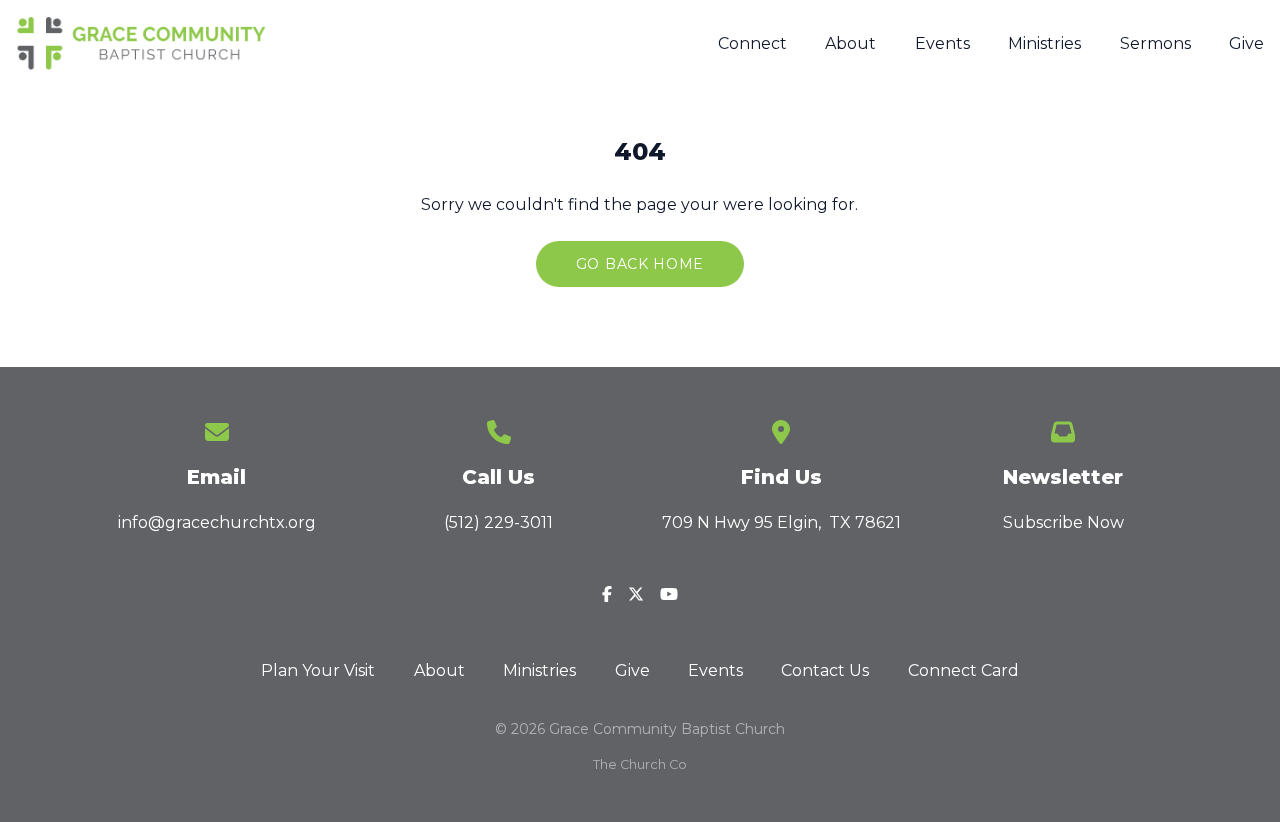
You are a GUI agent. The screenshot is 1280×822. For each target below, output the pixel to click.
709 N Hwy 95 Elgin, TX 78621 (781, 522)
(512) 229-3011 (498, 522)
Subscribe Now (1063, 522)
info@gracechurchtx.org (217, 522)
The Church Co (640, 764)
